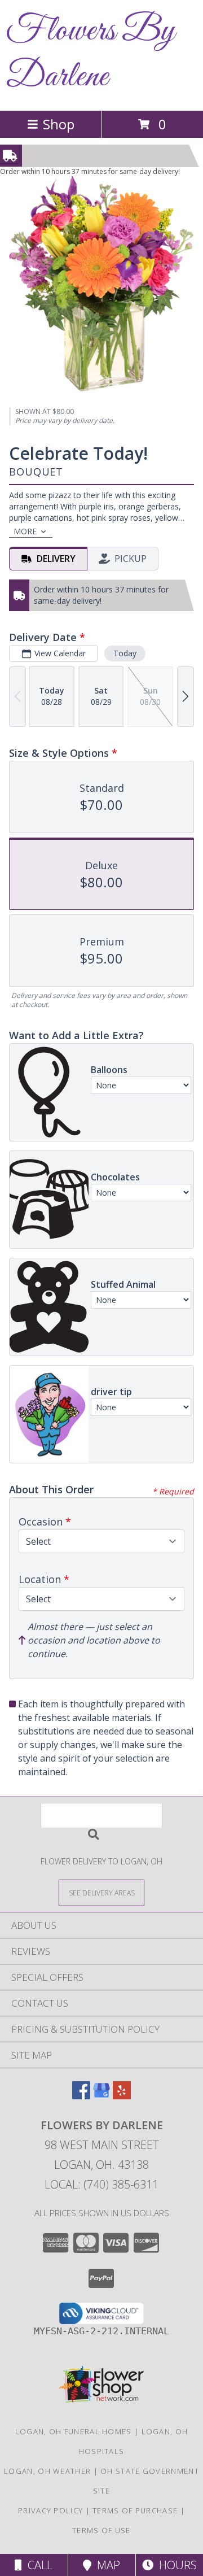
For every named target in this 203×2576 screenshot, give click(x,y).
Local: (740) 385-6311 (101, 2184)
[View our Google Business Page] (101, 2096)
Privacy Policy (50, 2510)
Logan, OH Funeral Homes (74, 2431)
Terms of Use (101, 2530)
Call (37, 2565)
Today (125, 653)
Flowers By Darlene (91, 54)
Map (106, 2565)
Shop (59, 124)
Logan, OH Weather (47, 2471)
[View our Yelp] (122, 2096)
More (25, 531)
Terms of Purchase (135, 2510)
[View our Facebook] (81, 2096)
